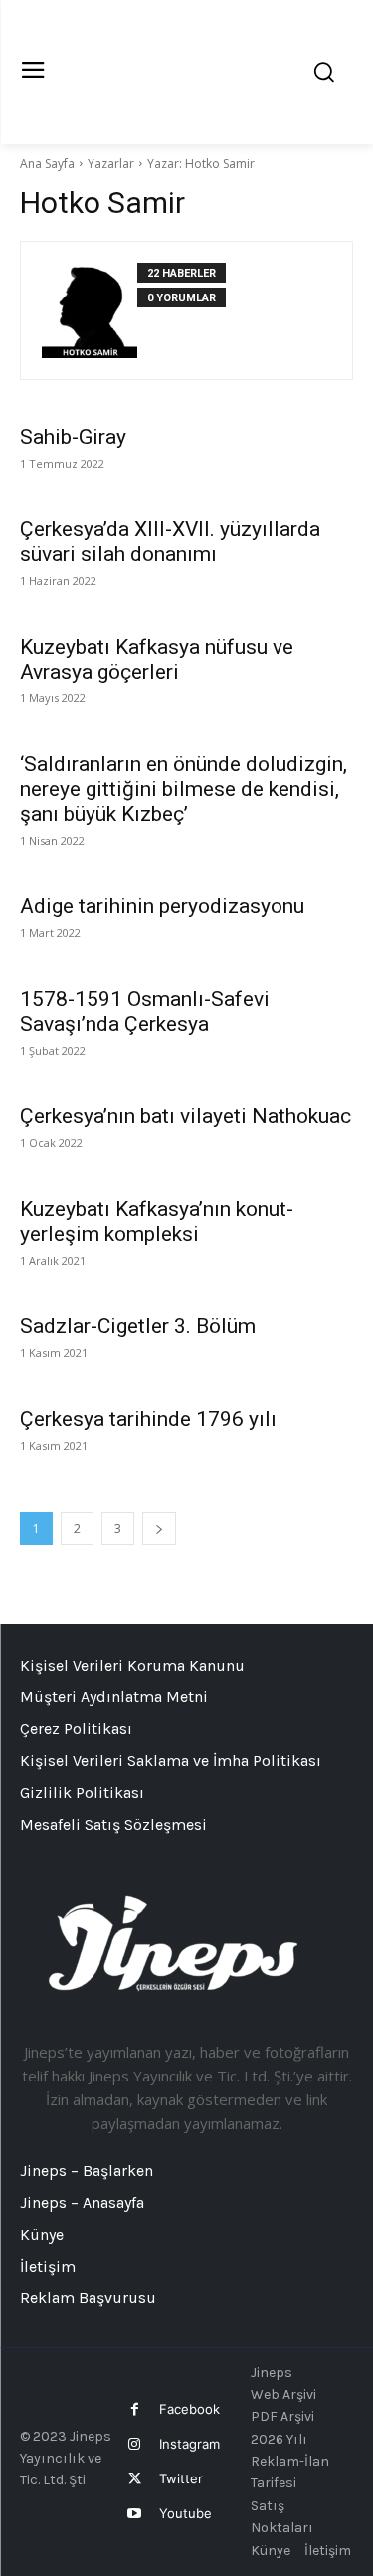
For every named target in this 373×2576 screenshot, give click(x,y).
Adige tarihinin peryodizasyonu (162, 906)
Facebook (189, 2409)
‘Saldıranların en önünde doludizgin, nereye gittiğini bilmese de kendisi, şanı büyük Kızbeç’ (184, 789)
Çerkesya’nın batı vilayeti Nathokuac (186, 1116)
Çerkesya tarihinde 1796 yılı (148, 1419)
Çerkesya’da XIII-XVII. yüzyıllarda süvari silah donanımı (170, 542)
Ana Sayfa (47, 164)
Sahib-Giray (73, 437)
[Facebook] (135, 2409)
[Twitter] (135, 2479)
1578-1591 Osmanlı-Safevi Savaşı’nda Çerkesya (145, 1011)
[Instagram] (135, 2444)
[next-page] (159, 1529)
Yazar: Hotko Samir (201, 164)
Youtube (186, 2513)
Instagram (189, 2444)
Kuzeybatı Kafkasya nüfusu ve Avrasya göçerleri (157, 659)
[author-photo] (90, 310)
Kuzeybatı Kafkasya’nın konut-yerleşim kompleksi (157, 1221)
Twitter (181, 2478)
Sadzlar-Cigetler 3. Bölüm (138, 1326)
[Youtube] (135, 2514)
